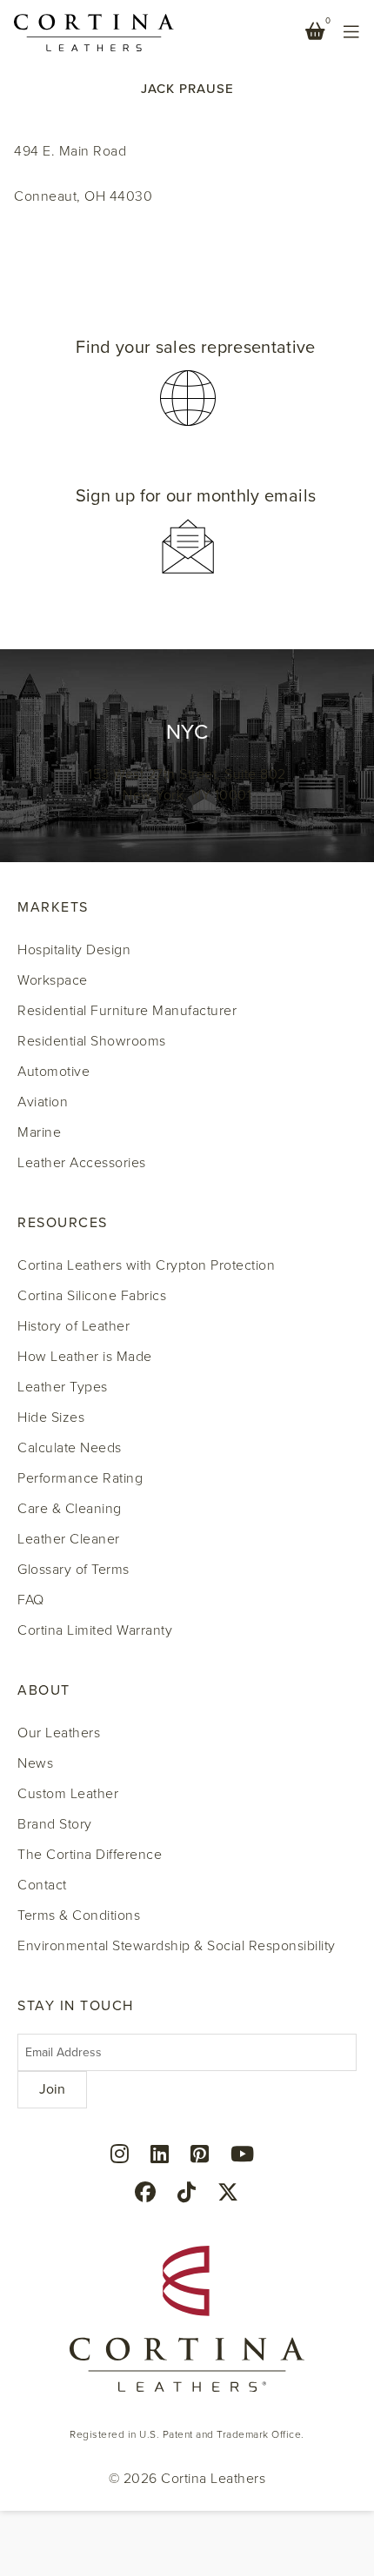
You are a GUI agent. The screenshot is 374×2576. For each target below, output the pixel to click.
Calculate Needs (70, 1448)
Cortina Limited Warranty (95, 1630)
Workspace (53, 980)
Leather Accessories (82, 1163)
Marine (39, 1132)
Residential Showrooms (92, 1041)
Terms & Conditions (79, 1915)
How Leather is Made (85, 1357)
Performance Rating (80, 1478)
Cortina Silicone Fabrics (92, 1296)
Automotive (53, 1072)
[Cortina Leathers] (94, 31)
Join (52, 2089)
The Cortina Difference (90, 1855)
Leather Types (63, 1387)
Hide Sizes (51, 1417)
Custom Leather (68, 1794)
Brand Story (55, 1824)
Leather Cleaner (69, 1539)
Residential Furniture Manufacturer (127, 1011)
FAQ (31, 1600)
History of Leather (73, 1326)
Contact (42, 1885)
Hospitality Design (74, 950)
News (35, 1763)
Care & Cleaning (70, 1509)
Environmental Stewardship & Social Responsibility (177, 1946)
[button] (187, 383)
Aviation (43, 1102)
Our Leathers (59, 1733)
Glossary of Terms (73, 1570)
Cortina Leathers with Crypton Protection (146, 1265)
